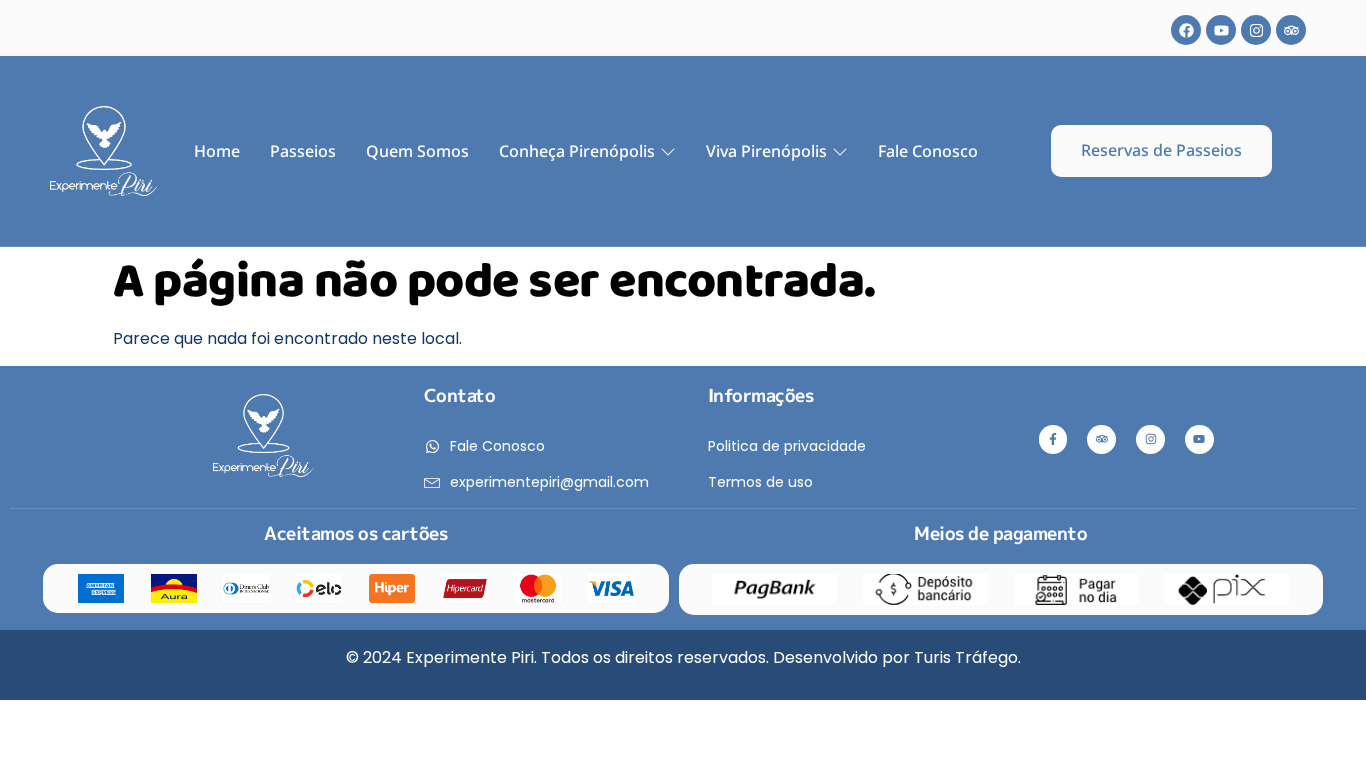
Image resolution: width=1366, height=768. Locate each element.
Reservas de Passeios (1161, 150)
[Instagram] (1256, 30)
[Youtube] (1221, 30)
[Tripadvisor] (1291, 30)
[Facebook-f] (1053, 439)
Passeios (303, 151)
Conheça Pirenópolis (577, 151)
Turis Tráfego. (967, 657)
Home (217, 151)
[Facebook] (1186, 30)
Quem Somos (417, 151)
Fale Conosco (928, 151)
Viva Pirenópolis (766, 151)
